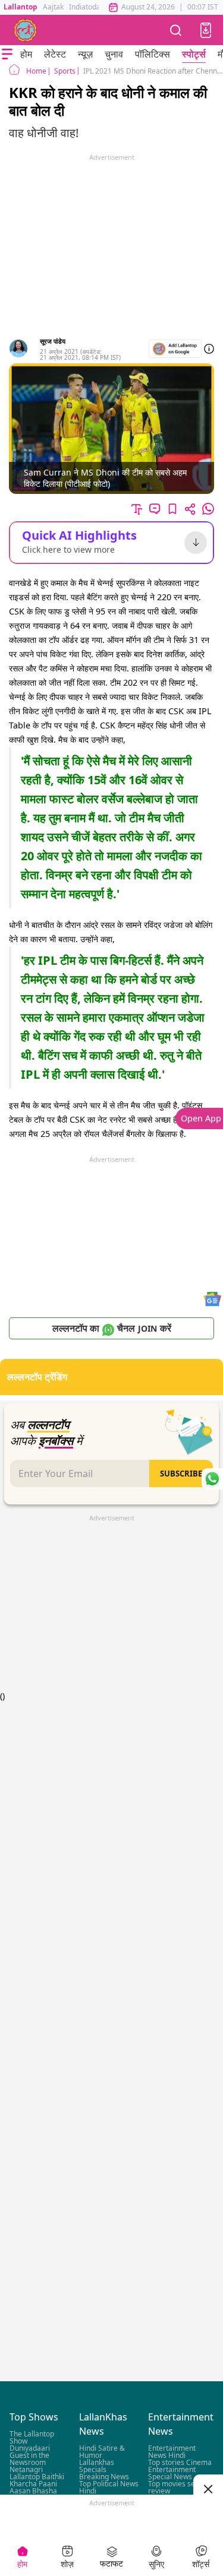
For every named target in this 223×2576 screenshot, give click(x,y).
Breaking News (104, 2477)
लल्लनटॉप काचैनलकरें (112, 1328)
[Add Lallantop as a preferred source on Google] (175, 349)
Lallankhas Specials (97, 2466)
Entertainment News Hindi (172, 2452)
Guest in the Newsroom (29, 2459)
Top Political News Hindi (109, 2488)
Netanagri (26, 2470)
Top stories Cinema (180, 2463)
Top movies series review (178, 2488)
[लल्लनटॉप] (26, 30)
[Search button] (176, 30)
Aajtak (53, 7)
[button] (206, 30)
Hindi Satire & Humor (102, 2452)
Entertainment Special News (172, 2474)
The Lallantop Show (32, 2438)
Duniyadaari (30, 2449)
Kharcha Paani (33, 2484)
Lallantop (21, 7)
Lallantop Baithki (37, 2477)
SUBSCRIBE (181, 1474)
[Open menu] (7, 54)
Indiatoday (87, 7)
